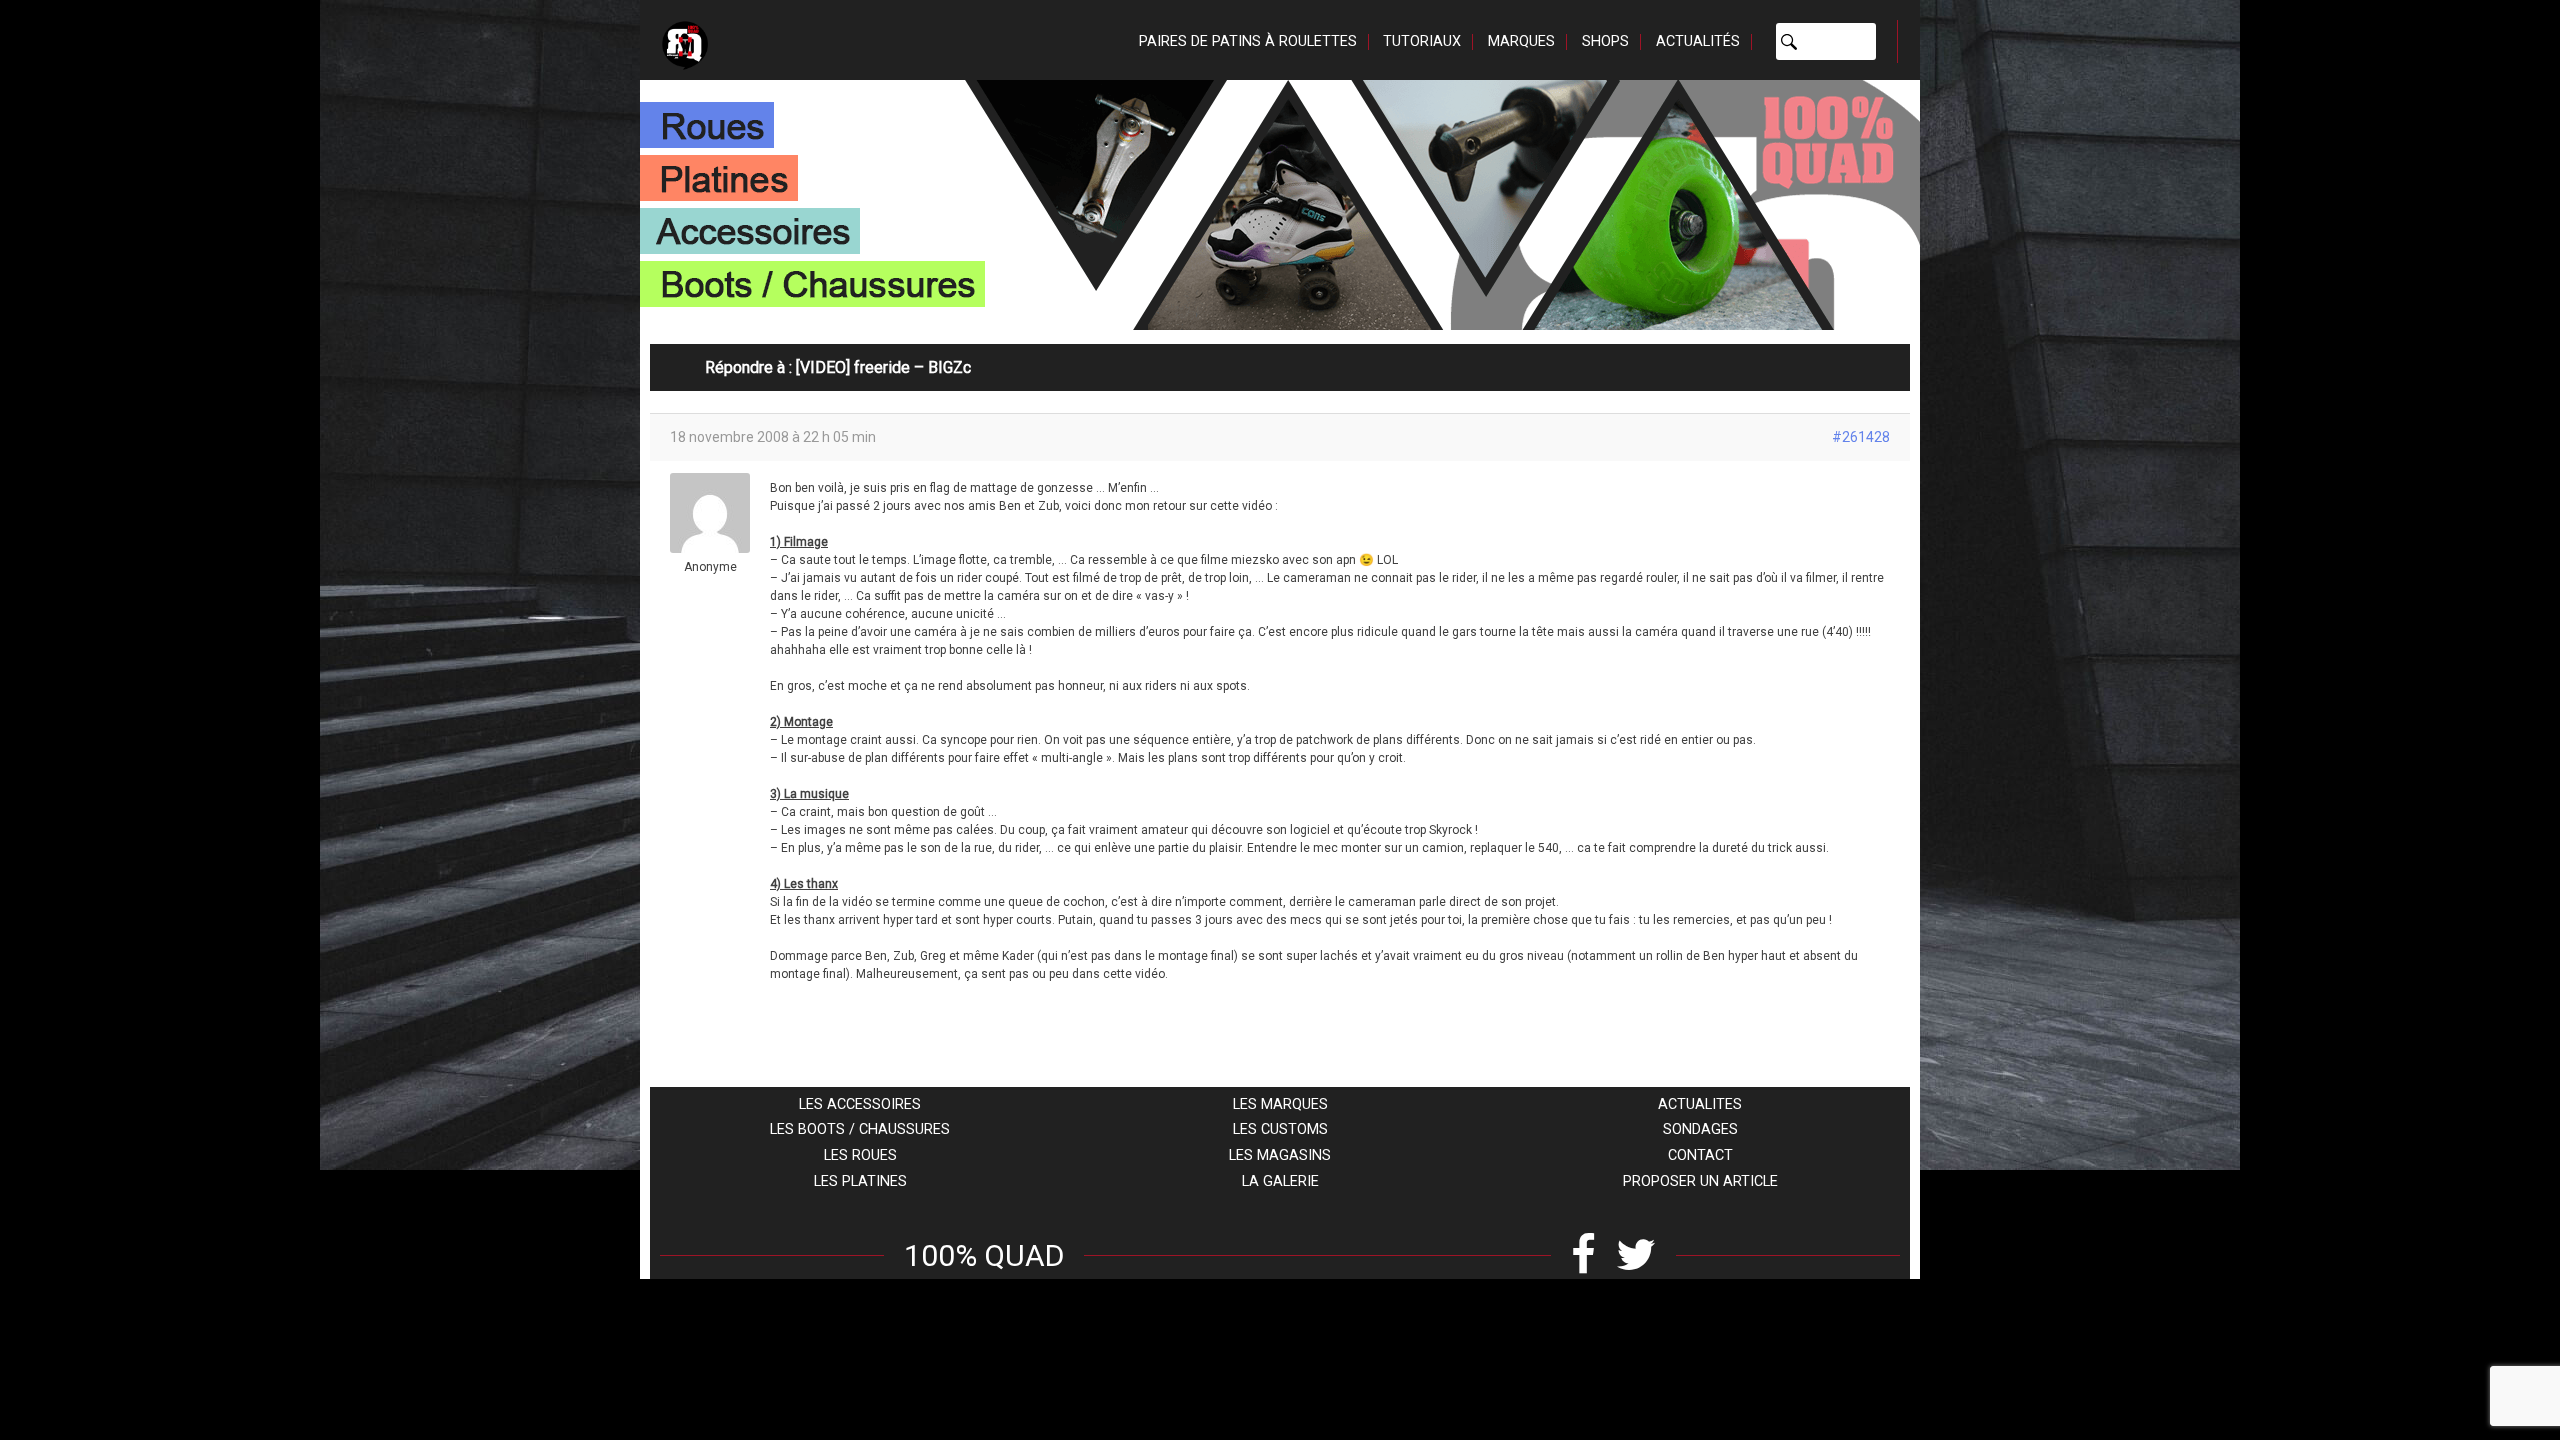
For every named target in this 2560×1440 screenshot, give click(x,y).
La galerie (1280, 1181)
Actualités (1698, 41)
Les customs (1280, 1129)
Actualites (1700, 1104)
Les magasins (1280, 1155)
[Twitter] (1636, 1255)
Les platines (860, 1181)
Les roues (860, 1155)
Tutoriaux (1422, 41)
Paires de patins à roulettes (1248, 41)
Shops (1605, 41)
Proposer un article (1700, 1181)
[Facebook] (1583, 1255)
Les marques (1280, 1104)
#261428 (1861, 437)
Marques (1521, 41)
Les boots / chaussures (860, 1129)
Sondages (1700, 1129)
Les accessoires (860, 1104)
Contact (1700, 1155)
